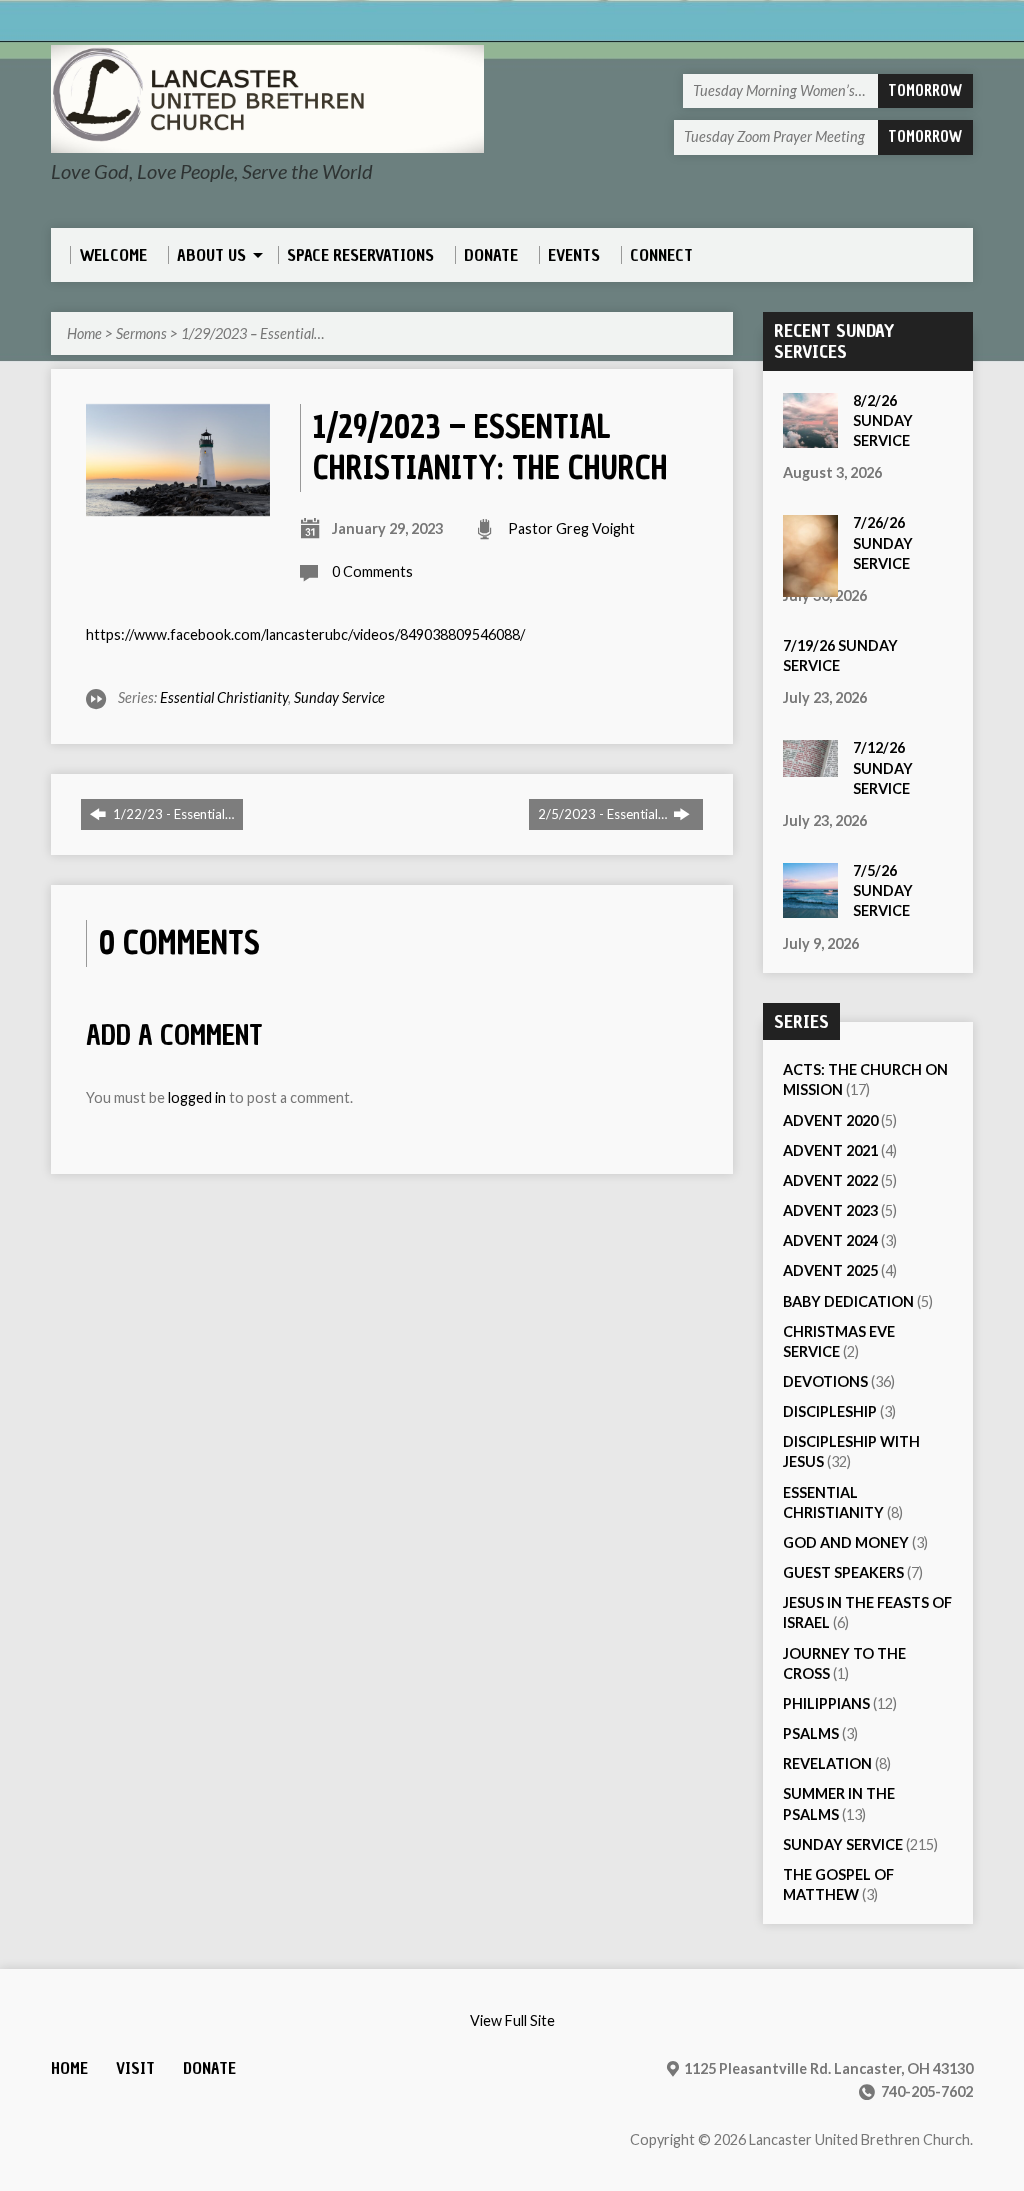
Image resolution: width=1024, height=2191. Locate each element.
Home (84, 333)
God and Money (846, 1542)
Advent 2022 (830, 1180)
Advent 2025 (830, 1270)
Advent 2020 (830, 1120)
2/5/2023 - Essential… (604, 814)
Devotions (825, 1381)
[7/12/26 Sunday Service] (810, 766)
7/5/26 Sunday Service (883, 890)
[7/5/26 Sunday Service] (810, 907)
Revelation (827, 1763)
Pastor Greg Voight (571, 528)
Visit (135, 2068)
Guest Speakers (843, 1572)
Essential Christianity (224, 697)
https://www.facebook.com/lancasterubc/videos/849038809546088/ (305, 634)
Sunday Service (339, 697)
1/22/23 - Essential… (172, 814)
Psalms (811, 1733)
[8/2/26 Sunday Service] (810, 437)
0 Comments (372, 571)
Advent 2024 (830, 1240)
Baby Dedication (848, 1301)
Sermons (141, 333)
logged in (197, 1097)
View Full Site (512, 2020)
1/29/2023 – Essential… (252, 333)
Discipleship (830, 1411)
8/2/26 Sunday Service (883, 420)
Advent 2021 (830, 1150)
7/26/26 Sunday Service (883, 542)
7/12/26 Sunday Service (883, 767)
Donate (209, 2068)
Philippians (826, 1703)
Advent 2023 (830, 1210)
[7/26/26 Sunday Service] (810, 586)
